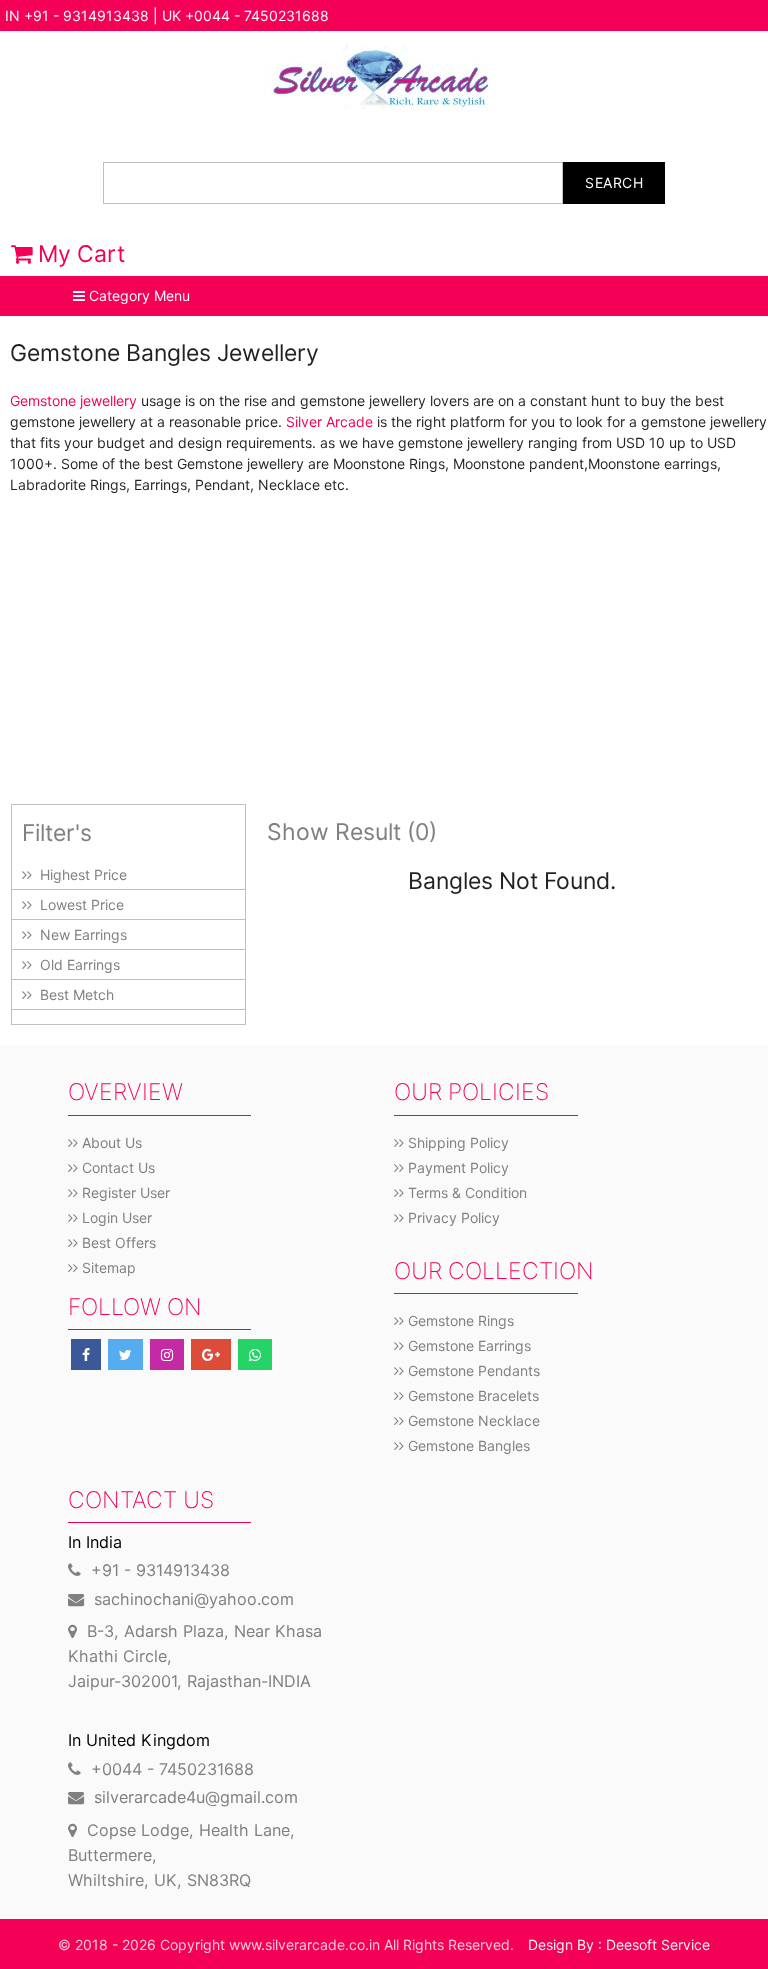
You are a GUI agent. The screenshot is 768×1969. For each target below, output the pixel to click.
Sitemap (107, 1267)
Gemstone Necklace (472, 1420)
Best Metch (73, 994)
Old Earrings (76, 964)
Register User (124, 1192)
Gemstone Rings (459, 1320)
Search (614, 182)
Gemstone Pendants (472, 1370)
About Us (110, 1142)
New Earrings (79, 934)
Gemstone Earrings (467, 1345)
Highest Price (79, 874)
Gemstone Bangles (467, 1445)
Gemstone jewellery (73, 400)
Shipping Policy (456, 1142)
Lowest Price (78, 904)
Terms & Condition (465, 1192)
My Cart (78, 254)
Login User (115, 1217)
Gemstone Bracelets (471, 1395)
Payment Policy (456, 1167)
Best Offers (117, 1242)
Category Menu (137, 295)
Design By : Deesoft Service (619, 1944)
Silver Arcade (329, 421)
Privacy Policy (452, 1217)
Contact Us (116, 1167)
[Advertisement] (384, 649)
